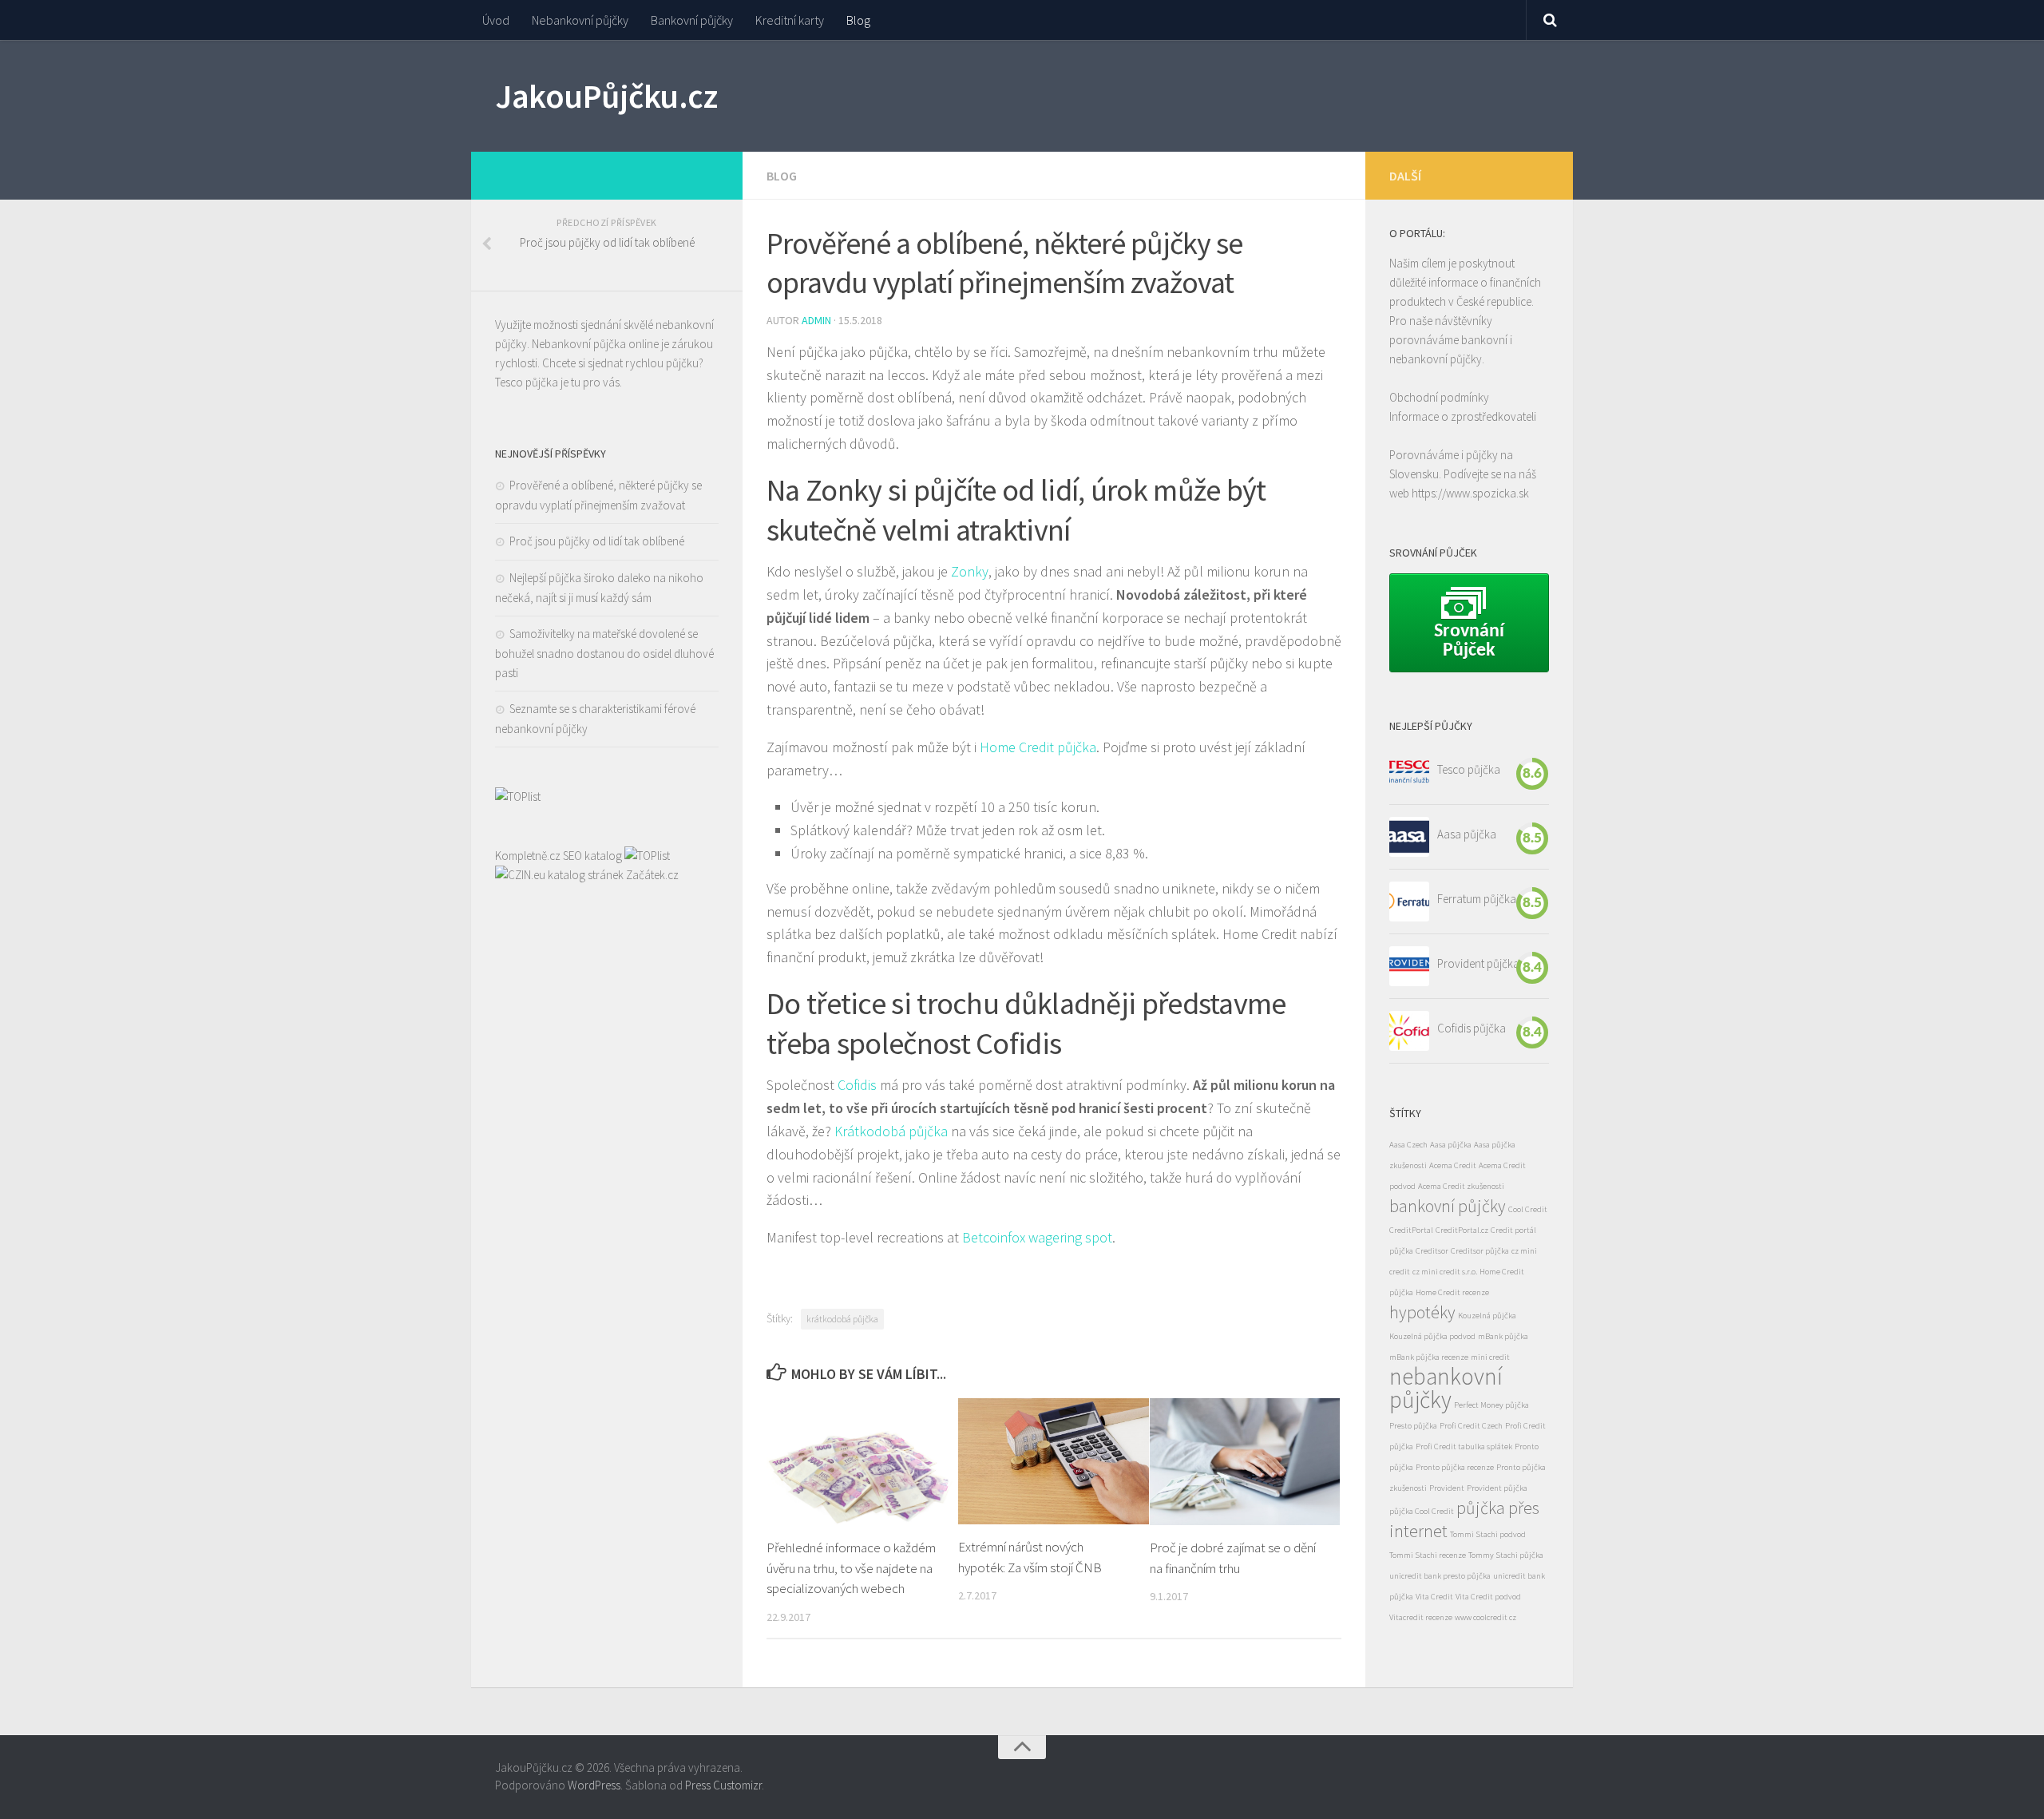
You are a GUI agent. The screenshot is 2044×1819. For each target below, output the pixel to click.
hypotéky (1422, 1312)
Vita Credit (1434, 1597)
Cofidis (857, 1085)
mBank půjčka (1503, 1336)
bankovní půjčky (1448, 1206)
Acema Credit (1453, 1165)
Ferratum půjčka (1477, 899)
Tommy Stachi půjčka (1506, 1555)
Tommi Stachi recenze (1428, 1555)
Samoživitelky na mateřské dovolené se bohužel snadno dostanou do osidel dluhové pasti (604, 653)
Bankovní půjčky (692, 20)
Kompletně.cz (528, 856)
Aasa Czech (1408, 1145)
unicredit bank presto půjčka (1440, 1576)
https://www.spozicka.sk (1470, 493)
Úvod (496, 20)
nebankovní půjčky (1446, 1388)
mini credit (1490, 1357)
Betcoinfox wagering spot (1037, 1237)
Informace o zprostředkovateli (1463, 416)
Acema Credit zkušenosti (1461, 1186)
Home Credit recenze (1452, 1292)
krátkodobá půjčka (842, 1319)
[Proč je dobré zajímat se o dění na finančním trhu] (1245, 1462)
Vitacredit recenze (1421, 1617)
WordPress (594, 1785)
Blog (858, 20)
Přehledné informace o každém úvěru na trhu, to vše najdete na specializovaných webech (851, 1568)
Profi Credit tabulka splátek (1464, 1446)
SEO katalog (592, 856)
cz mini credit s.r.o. (1445, 1272)
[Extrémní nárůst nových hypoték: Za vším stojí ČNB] (1054, 1461)
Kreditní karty (790, 20)
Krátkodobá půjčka (891, 1131)
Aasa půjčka (1467, 834)
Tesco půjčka (527, 382)
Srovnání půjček (1471, 641)
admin (816, 320)
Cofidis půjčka (1472, 1028)
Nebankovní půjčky (580, 20)
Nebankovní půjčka (579, 344)
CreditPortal (1411, 1230)
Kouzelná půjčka (1487, 1316)
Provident (1447, 1488)
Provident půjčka (1478, 963)
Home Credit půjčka (1038, 747)
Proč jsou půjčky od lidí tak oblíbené (597, 541)
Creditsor (1432, 1251)
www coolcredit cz (1485, 1617)
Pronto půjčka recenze (1455, 1467)
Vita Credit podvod (1488, 1597)
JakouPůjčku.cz (606, 96)
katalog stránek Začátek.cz (613, 875)
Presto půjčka (1413, 1426)
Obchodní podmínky (1439, 397)
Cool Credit (1528, 1209)
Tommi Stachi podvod (1488, 1534)
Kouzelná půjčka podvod (1432, 1336)
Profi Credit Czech (1471, 1426)
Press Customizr (723, 1785)
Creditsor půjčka (1480, 1251)
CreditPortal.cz (1462, 1230)
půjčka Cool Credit (1422, 1511)
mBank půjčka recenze (1429, 1357)
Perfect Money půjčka (1491, 1405)
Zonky (970, 571)
